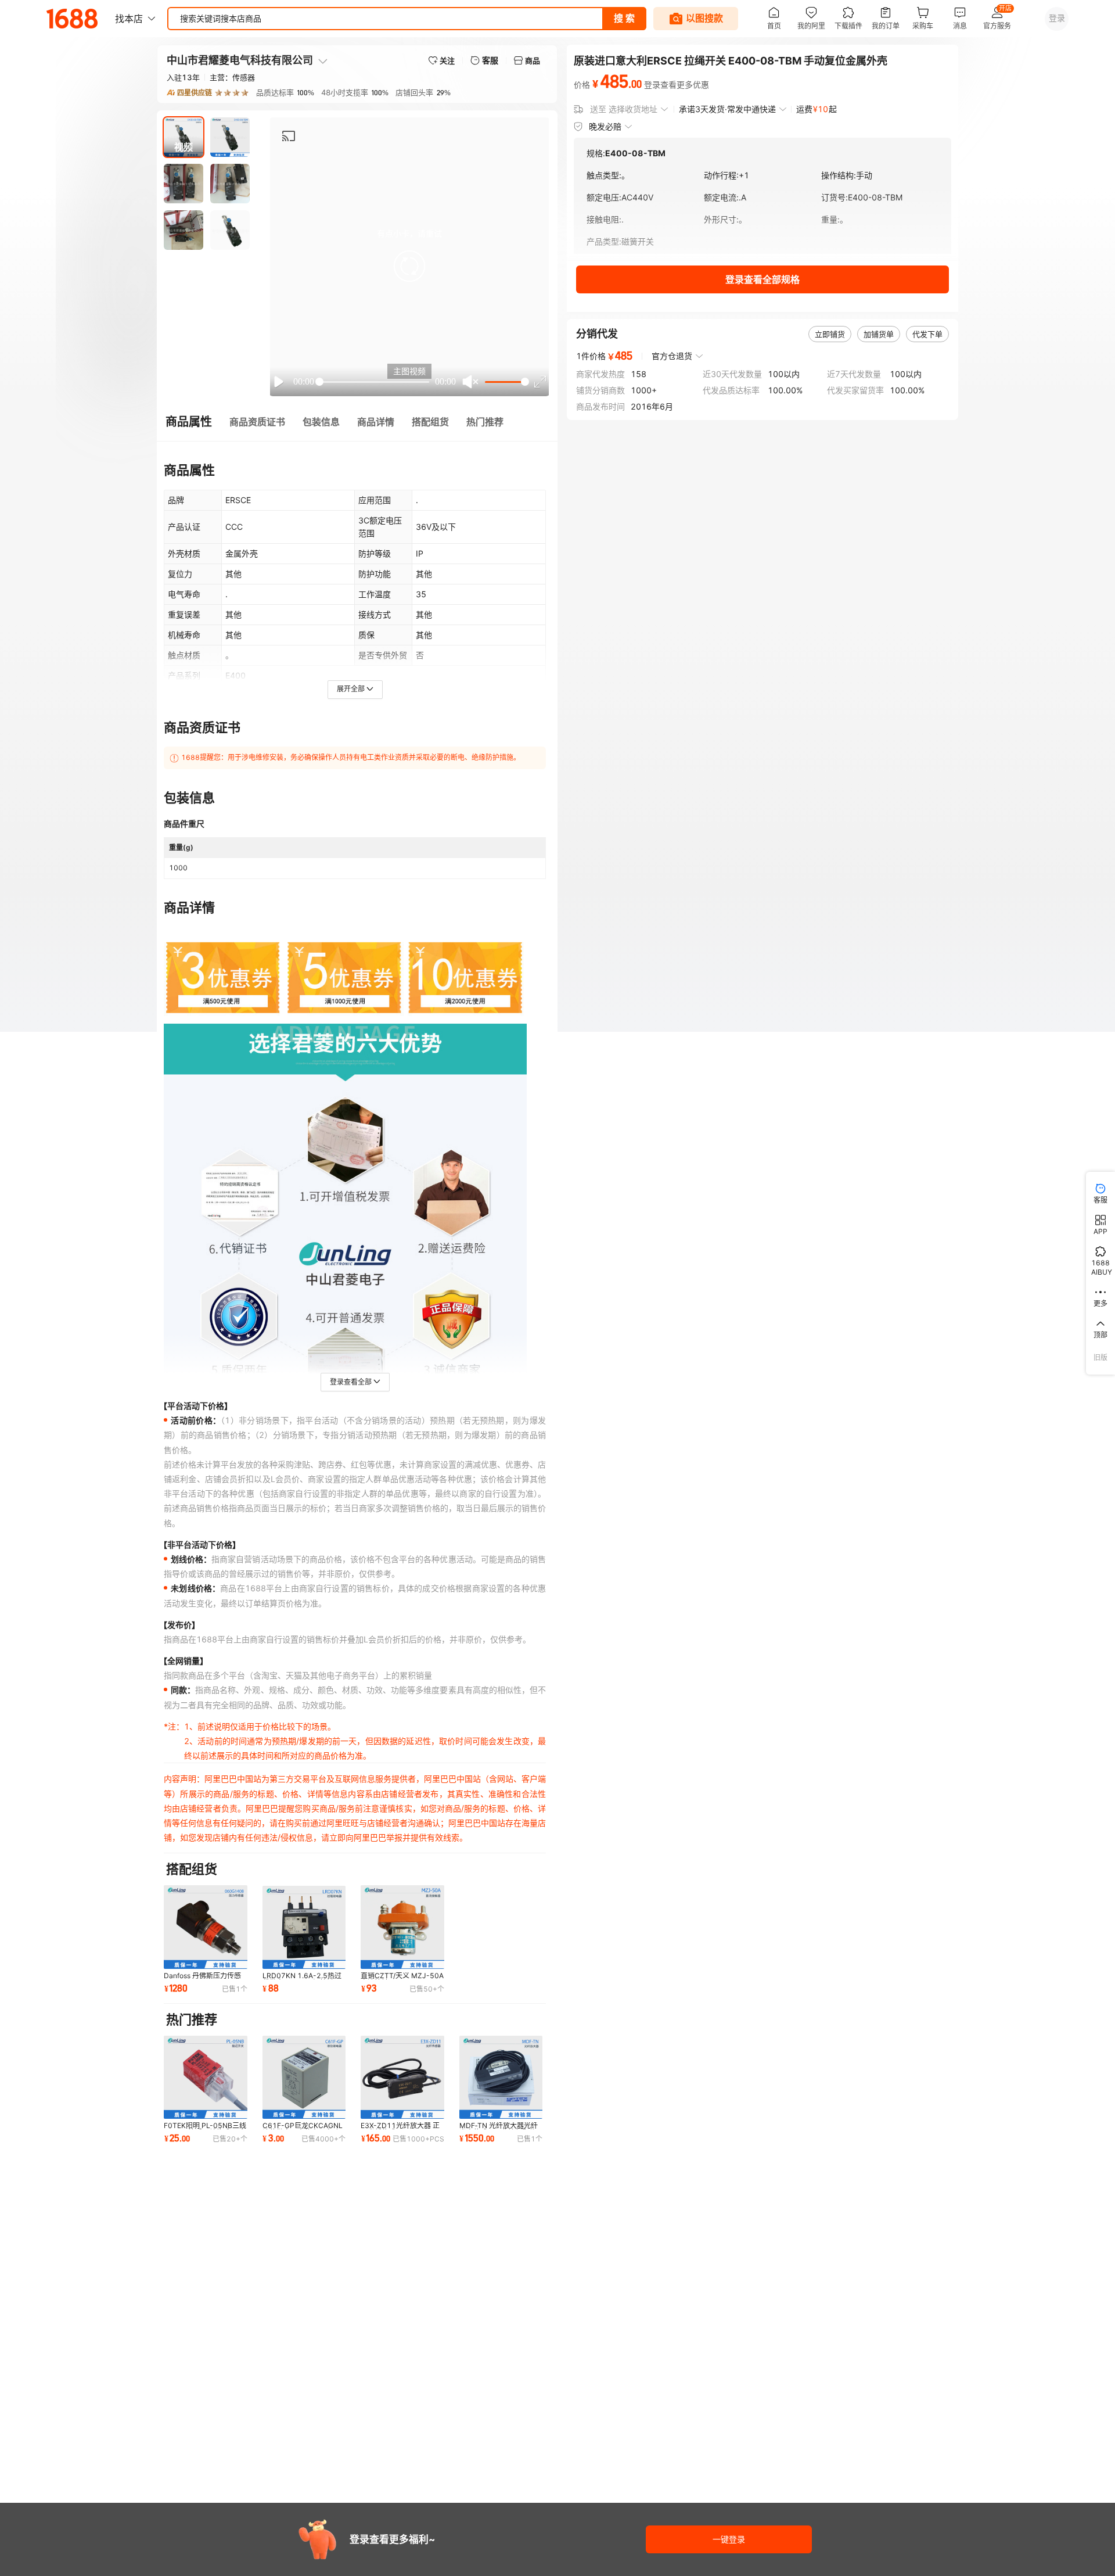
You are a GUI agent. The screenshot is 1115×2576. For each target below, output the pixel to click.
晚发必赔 (605, 126)
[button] (409, 266)
